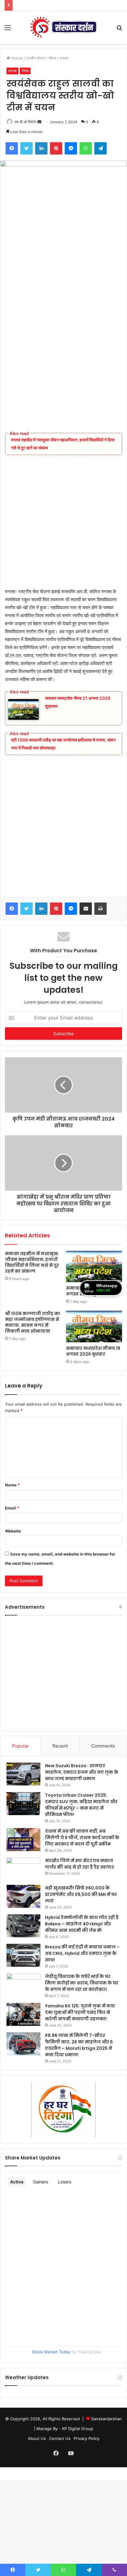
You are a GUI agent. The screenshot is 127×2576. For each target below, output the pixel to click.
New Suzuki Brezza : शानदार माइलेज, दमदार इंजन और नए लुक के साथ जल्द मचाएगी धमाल (82, 1772)
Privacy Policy (87, 2438)
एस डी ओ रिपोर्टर (26, 122)
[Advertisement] (63, 351)
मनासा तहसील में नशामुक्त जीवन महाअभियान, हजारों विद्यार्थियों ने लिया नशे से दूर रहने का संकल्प (32, 1262)
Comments (103, 1746)
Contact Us (60, 2438)
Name (12, 1485)
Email (12, 1508)
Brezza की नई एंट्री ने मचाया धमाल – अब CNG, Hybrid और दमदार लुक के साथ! (82, 1953)
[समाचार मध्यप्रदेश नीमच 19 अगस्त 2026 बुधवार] (94, 1327)
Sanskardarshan (107, 2419)
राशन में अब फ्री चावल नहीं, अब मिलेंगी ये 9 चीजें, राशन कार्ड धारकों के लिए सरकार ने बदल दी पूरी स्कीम (82, 1838)
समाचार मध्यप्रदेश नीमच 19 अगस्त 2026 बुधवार (93, 1351)
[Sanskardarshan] (63, 27)
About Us (37, 2438)
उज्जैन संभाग (36, 58)
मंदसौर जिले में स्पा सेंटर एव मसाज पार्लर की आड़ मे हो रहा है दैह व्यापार (80, 1864)
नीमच (52, 58)
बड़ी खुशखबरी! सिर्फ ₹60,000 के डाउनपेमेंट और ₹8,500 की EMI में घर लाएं (81, 1894)
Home (16, 58)
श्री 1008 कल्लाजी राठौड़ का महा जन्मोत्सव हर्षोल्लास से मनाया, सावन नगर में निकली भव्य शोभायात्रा (33, 1322)
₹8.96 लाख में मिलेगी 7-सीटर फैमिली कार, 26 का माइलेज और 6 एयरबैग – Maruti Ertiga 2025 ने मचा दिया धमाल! (79, 2045)
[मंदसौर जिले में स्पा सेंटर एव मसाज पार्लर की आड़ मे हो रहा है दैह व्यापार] (23, 1869)
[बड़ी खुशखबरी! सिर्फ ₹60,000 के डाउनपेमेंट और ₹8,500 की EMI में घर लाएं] (23, 1896)
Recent (60, 1746)
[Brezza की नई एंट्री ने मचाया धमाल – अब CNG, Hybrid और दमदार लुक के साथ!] (23, 1955)
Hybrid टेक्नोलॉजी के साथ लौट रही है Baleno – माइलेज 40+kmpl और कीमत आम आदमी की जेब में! (82, 1924)
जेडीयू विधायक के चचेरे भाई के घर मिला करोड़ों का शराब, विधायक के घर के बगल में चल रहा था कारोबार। (82, 1983)
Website (13, 1531)
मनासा (64, 58)
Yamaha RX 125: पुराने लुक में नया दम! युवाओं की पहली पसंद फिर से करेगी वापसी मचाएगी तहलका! (80, 2012)
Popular (20, 1746)
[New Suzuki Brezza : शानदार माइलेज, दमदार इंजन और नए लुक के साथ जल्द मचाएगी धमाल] (23, 1774)
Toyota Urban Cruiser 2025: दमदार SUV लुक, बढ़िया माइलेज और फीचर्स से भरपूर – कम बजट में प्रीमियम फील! (81, 1805)
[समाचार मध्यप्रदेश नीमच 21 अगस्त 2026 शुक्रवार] (94, 1267)
